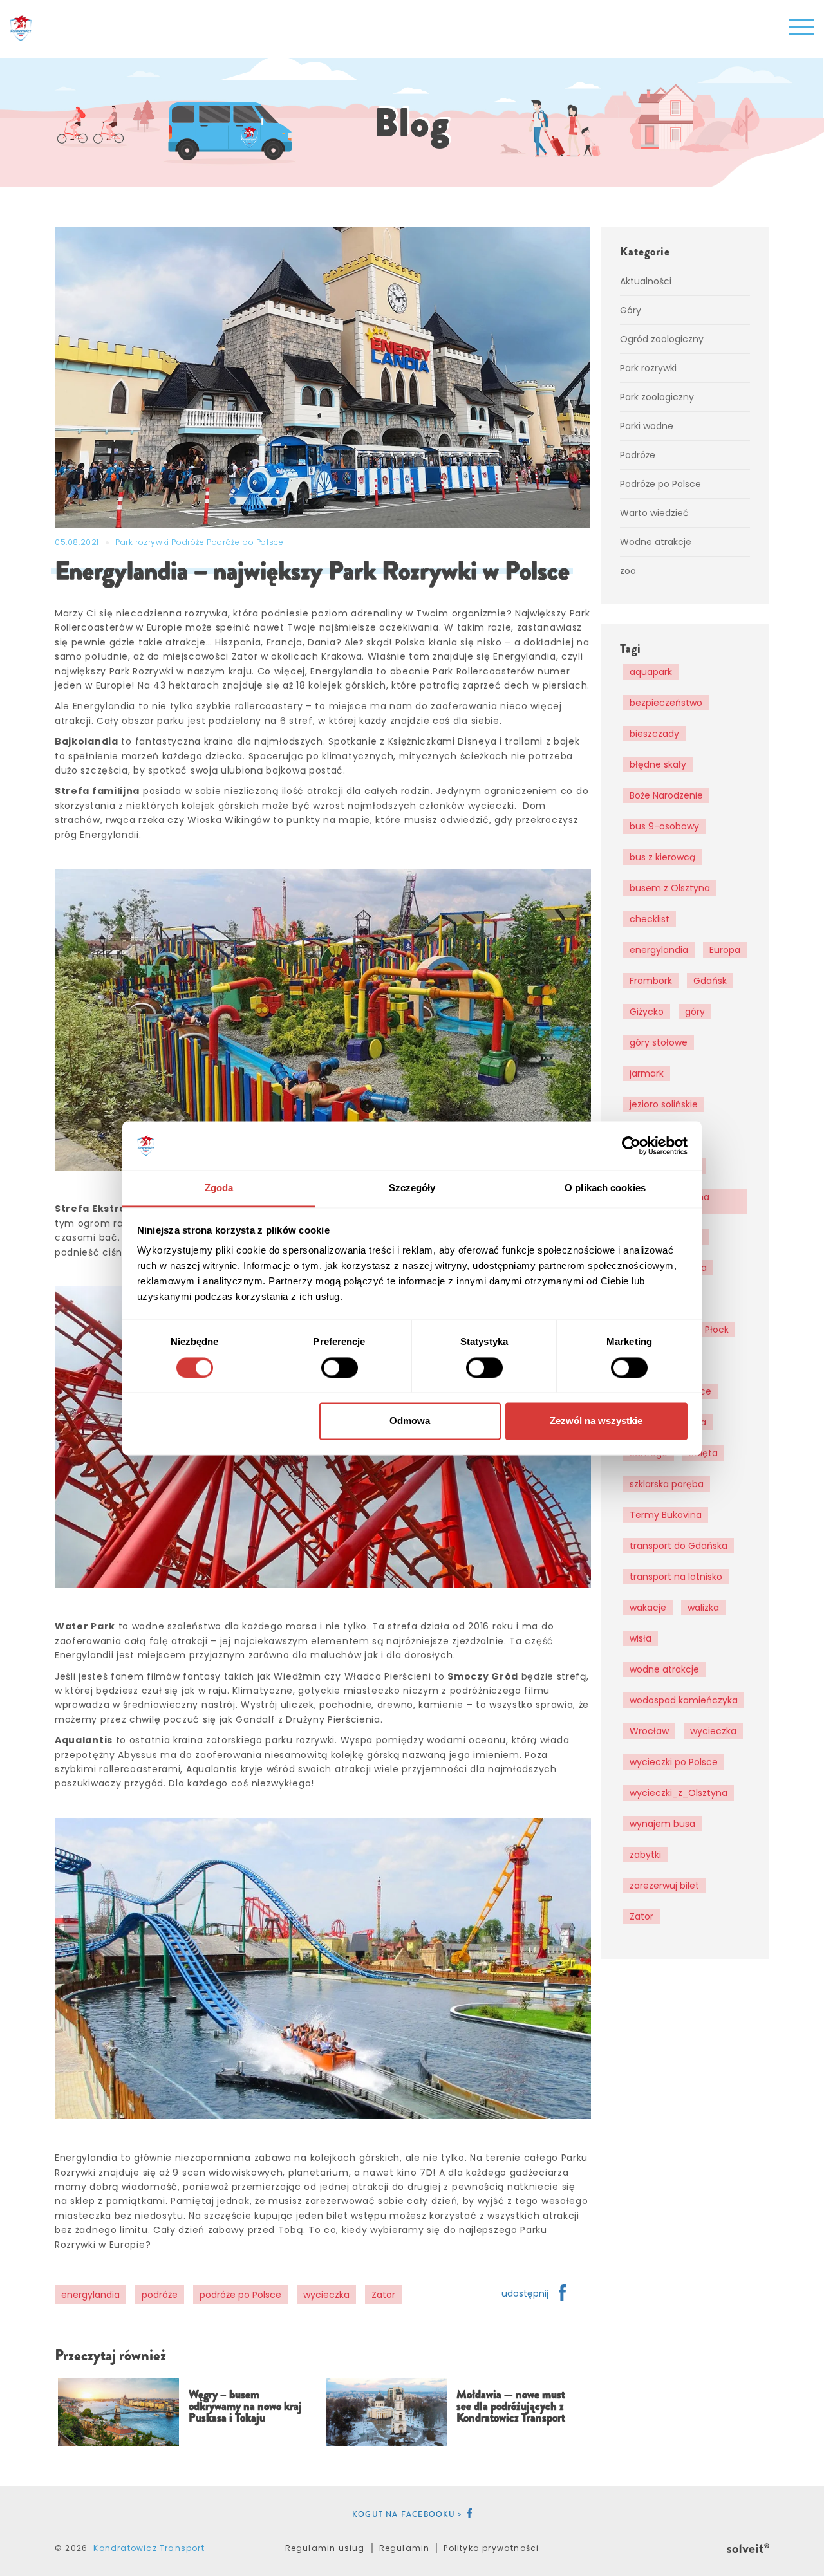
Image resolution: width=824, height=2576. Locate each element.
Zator (383, 2295)
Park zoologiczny (657, 397)
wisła (641, 1638)
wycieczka (326, 2295)
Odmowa (410, 1421)
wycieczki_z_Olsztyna (679, 1793)
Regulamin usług (325, 2548)
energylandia (90, 2295)
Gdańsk (710, 981)
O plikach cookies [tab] (605, 1188)
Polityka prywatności (491, 2548)
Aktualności (646, 281)
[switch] (340, 1367)
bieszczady (654, 734)
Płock (717, 1330)
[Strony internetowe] (748, 2546)
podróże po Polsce (240, 2295)
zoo (628, 571)
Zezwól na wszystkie (596, 1421)
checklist (650, 919)
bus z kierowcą (662, 857)
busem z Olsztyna (670, 888)
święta (703, 1453)
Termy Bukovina (666, 1515)
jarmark (647, 1073)
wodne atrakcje (664, 1669)
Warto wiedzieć (654, 513)
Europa (725, 950)
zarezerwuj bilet (664, 1886)
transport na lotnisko (676, 1577)
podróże (160, 2295)
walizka (703, 1608)
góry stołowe (659, 1042)
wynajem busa (662, 1824)
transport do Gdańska (679, 1546)
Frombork (651, 981)
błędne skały (658, 764)
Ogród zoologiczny (662, 339)
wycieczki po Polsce (674, 1762)
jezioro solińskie (664, 1104)
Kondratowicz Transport (149, 2548)
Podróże (189, 542)
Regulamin (405, 2548)
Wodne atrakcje (656, 542)
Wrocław (649, 1731)
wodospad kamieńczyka (684, 1700)
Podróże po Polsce (245, 542)
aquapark (651, 672)
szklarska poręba (667, 1484)
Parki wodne (647, 426)
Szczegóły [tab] (412, 1188)
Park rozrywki (143, 542)
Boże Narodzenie (666, 795)
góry (695, 1012)
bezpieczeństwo (666, 703)
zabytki (645, 1855)
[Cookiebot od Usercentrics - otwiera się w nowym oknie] (631, 1145)
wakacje (648, 1608)
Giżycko (647, 1012)
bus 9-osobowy (664, 826)
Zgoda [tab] (219, 1188)
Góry (631, 310)
